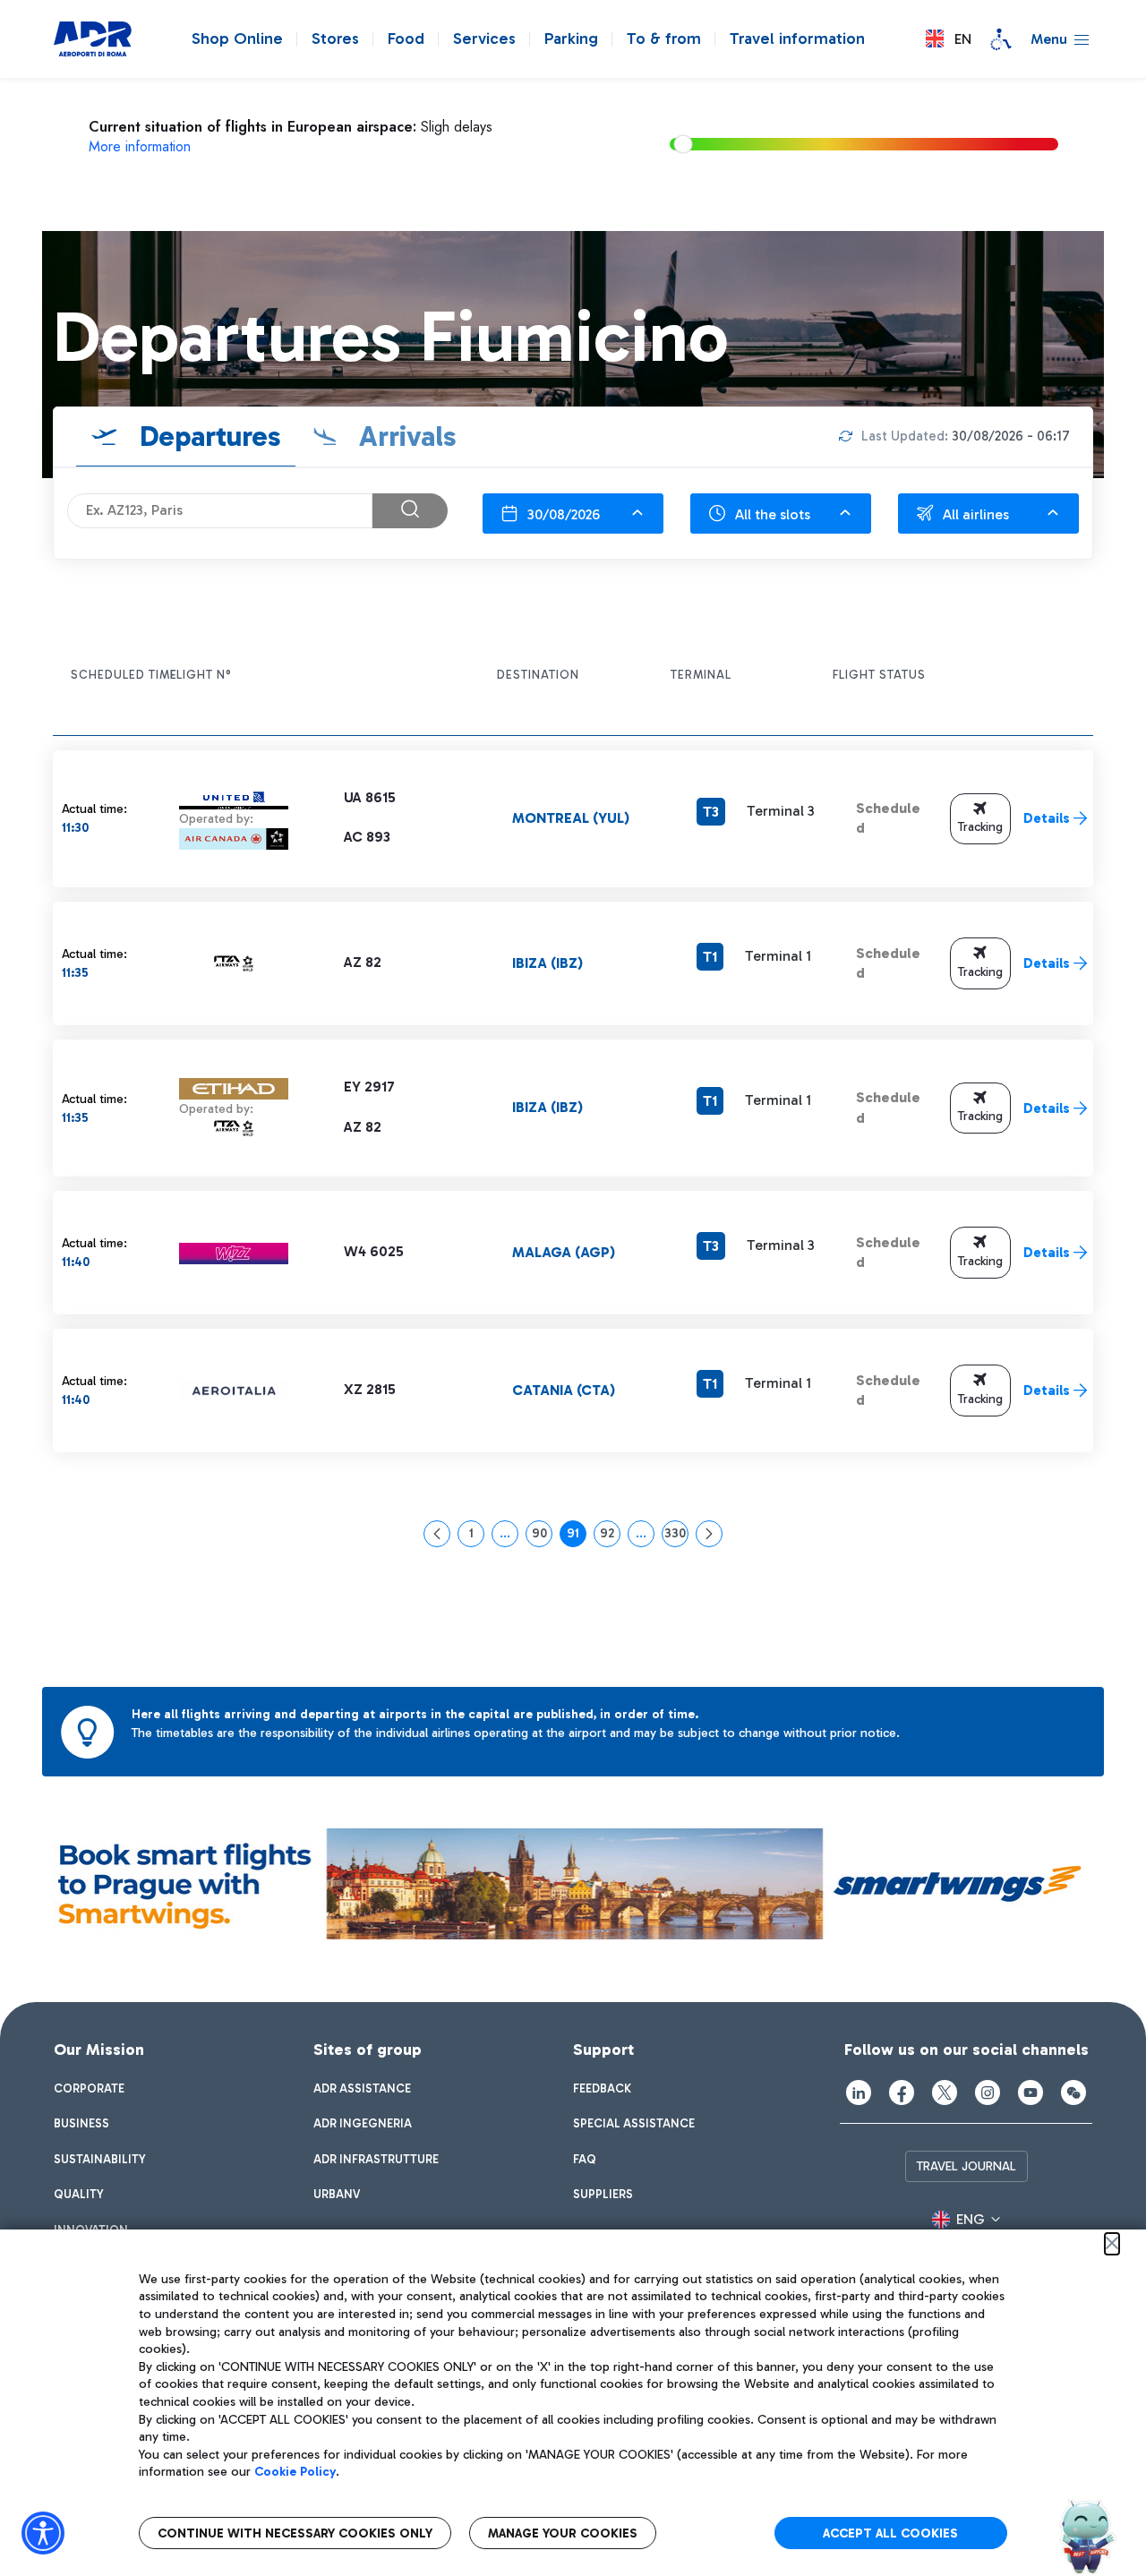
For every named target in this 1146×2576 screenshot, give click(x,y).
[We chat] (1073, 2092)
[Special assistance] (1001, 39)
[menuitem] (89, 2089)
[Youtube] (1031, 2092)
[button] (949, 39)
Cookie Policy (295, 2472)
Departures (207, 436)
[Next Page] (709, 1534)
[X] (945, 2092)
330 (676, 1536)
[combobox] (573, 513)
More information (140, 146)
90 (542, 1536)
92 (610, 1536)
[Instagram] (988, 2092)
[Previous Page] (437, 1534)
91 (577, 1536)
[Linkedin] (859, 2092)
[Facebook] (902, 2092)
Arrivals (404, 436)
